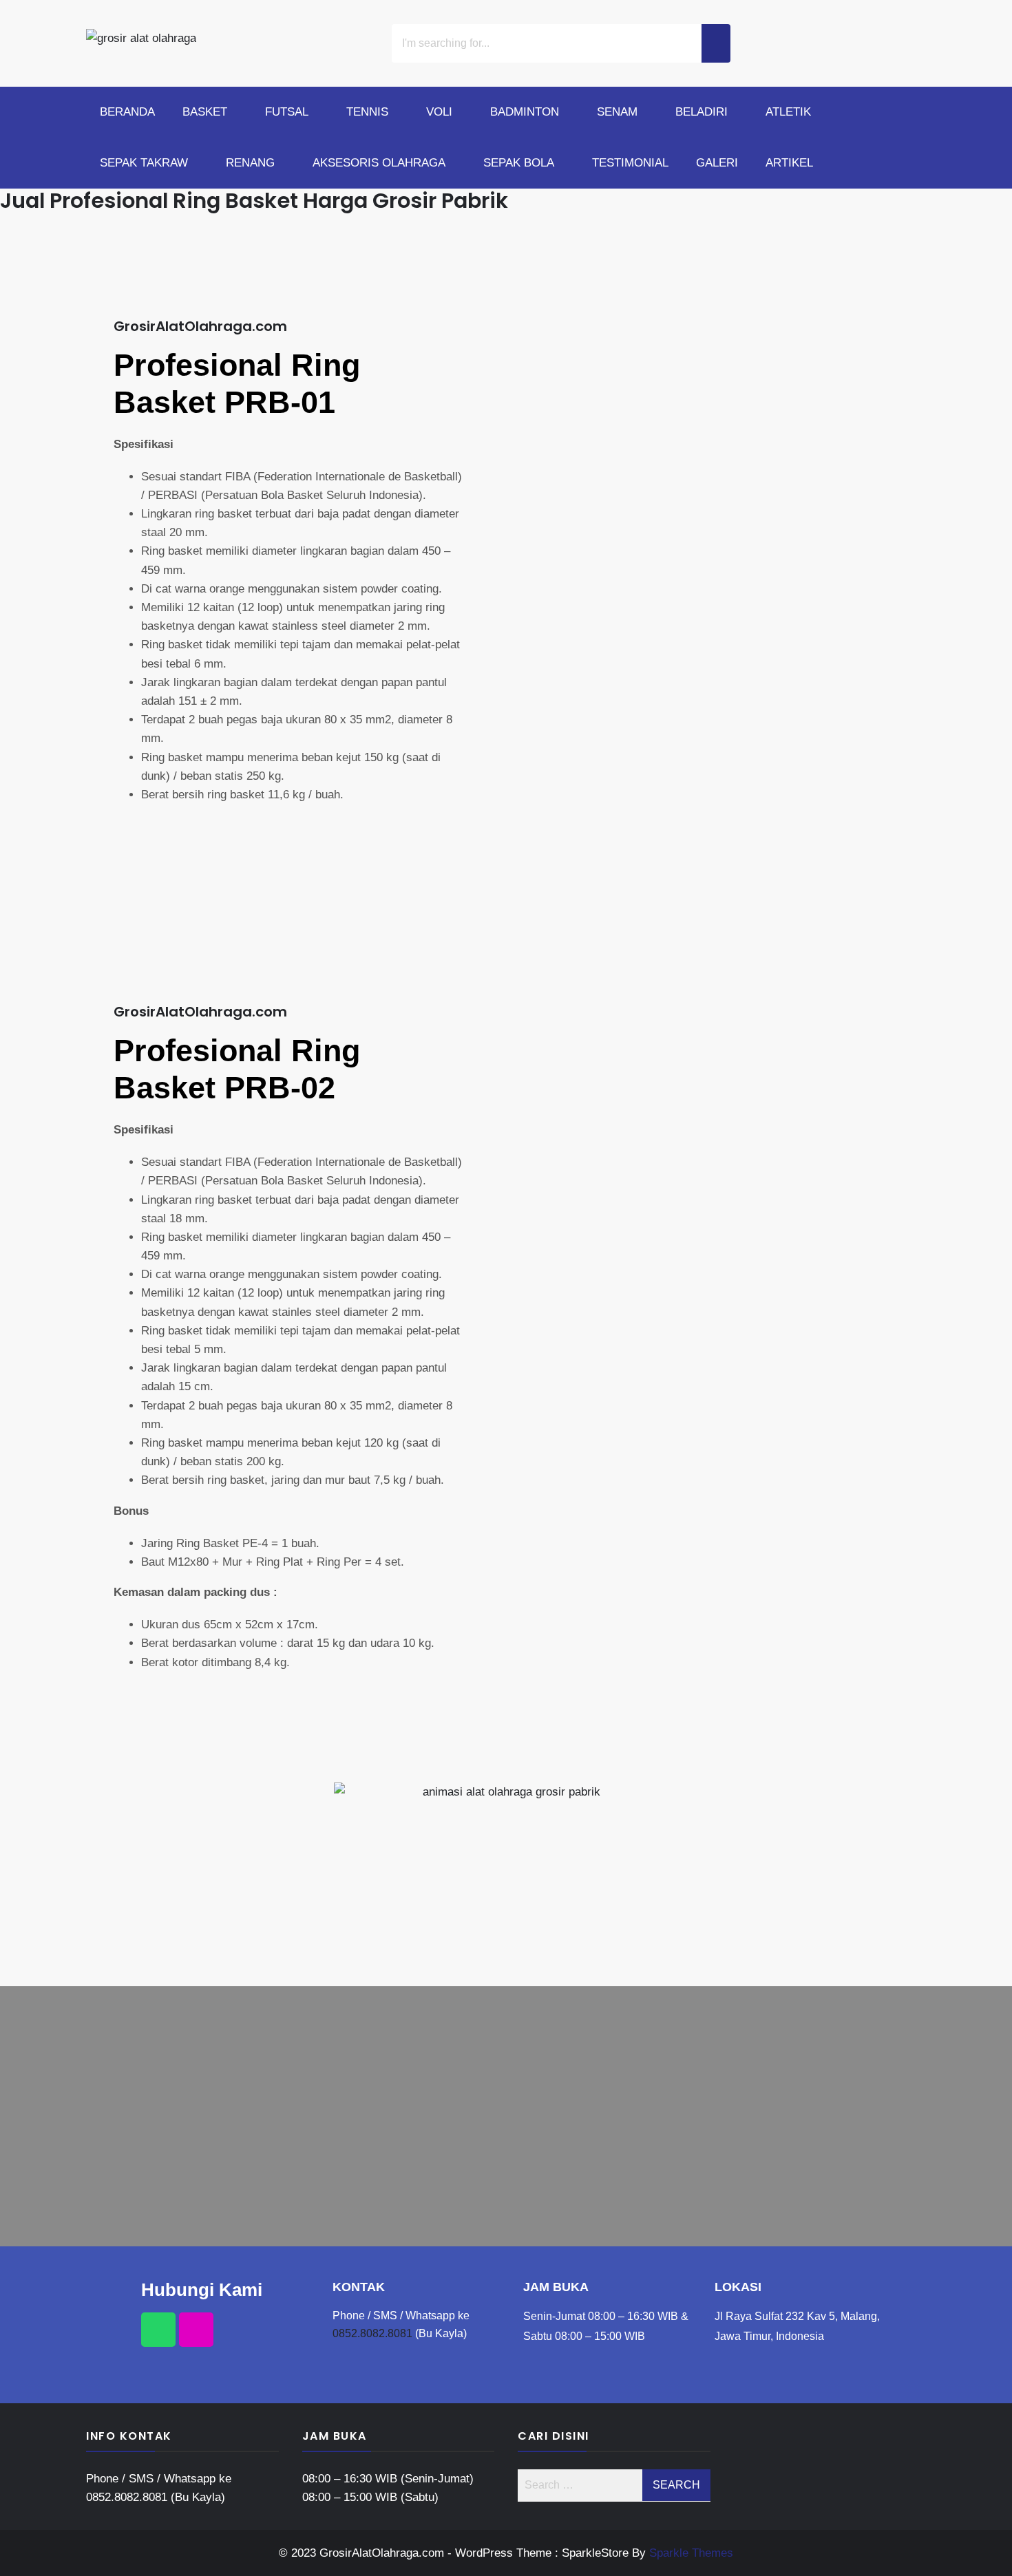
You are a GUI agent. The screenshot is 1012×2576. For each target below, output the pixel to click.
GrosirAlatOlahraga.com (200, 326)
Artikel (789, 163)
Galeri (717, 163)
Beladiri (702, 112)
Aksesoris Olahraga (379, 163)
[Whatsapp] (158, 2330)
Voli (439, 112)
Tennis (367, 112)
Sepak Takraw (144, 163)
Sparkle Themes (691, 2553)
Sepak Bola (519, 163)
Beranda (127, 112)
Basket (205, 112)
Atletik (788, 112)
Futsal (287, 112)
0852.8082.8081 (372, 2333)
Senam (617, 112)
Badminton (525, 112)
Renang (250, 163)
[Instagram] (196, 2330)
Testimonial (630, 163)
